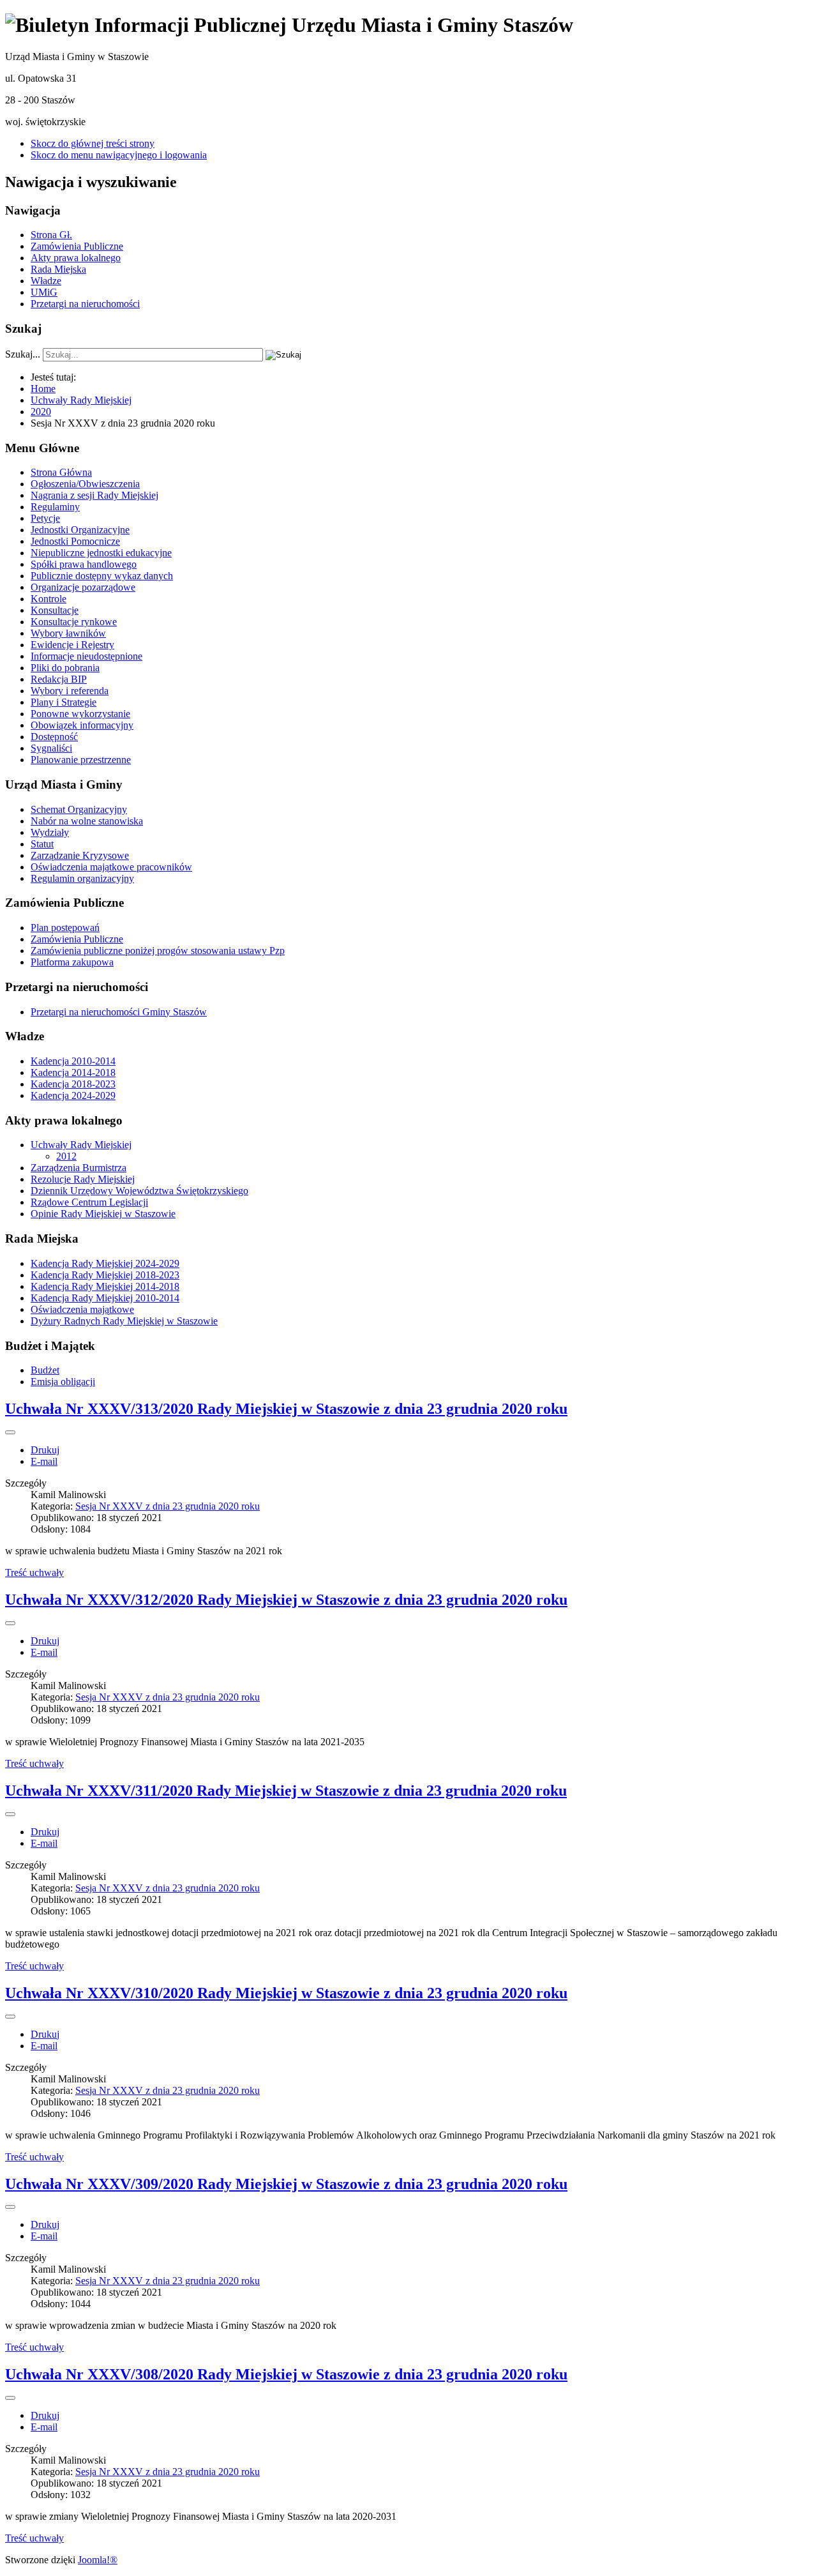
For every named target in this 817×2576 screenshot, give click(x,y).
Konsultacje (55, 610)
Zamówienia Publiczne (77, 246)
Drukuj (45, 1450)
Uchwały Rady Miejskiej (81, 1145)
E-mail (44, 1461)
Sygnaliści (51, 748)
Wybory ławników (68, 633)
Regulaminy (55, 507)
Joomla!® (98, 2560)
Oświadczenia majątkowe (82, 1309)
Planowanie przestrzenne (81, 760)
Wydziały (50, 832)
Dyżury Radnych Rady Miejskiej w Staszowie (124, 1321)
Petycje (45, 518)
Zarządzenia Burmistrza (79, 1168)
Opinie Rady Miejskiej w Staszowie (103, 1214)
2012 (66, 1156)
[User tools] (10, 1432)
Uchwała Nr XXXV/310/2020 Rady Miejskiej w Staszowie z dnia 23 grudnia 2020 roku (286, 1993)
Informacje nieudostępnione (86, 656)
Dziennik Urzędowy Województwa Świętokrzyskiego (139, 1191)
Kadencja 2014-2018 (73, 1072)
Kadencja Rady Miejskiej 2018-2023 (105, 1275)
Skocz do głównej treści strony (93, 143)
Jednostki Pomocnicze (75, 541)
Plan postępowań (65, 928)
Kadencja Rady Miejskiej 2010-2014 (105, 1298)
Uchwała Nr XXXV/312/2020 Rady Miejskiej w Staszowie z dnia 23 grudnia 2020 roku (286, 1600)
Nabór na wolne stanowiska (87, 821)
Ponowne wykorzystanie (80, 714)
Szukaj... (23, 354)
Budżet (45, 1370)
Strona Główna (61, 472)
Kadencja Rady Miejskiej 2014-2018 (105, 1286)
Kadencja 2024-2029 (73, 1095)
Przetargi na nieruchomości (85, 304)
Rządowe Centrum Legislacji (89, 1202)
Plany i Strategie (64, 702)
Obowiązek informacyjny (82, 725)
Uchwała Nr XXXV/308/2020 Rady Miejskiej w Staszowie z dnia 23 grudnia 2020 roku (286, 2374)
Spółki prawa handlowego (84, 564)
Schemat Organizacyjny (79, 809)
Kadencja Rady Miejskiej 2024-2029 (105, 1263)
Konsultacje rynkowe (74, 622)
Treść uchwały (34, 1572)
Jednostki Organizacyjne (80, 530)
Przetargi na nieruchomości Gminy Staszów (119, 1012)
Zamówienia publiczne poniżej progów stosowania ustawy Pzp (158, 951)
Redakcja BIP (59, 679)
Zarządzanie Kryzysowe (80, 855)
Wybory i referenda (70, 691)
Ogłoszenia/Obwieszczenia (85, 484)
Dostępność (54, 737)
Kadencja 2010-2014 (73, 1061)
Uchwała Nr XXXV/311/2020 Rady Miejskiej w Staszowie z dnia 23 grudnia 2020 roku (286, 1791)
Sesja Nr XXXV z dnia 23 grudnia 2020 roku (168, 1506)
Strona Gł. (51, 235)
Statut (42, 844)
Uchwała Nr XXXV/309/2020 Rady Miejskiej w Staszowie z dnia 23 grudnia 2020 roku (286, 2184)
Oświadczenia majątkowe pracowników (111, 867)
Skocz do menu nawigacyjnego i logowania (119, 155)
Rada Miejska (58, 269)
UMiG (44, 292)
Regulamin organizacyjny (82, 878)
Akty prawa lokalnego (76, 258)
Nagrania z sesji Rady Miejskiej (94, 495)
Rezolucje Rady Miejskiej (83, 1179)
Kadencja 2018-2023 (73, 1084)
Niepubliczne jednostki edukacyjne (101, 553)
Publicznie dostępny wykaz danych (102, 576)
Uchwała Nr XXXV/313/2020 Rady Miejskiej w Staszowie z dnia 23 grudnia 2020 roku (286, 1409)
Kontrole (49, 599)
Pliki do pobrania (65, 668)
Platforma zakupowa (72, 962)
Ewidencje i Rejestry (72, 645)
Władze (46, 281)
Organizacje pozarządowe (83, 587)
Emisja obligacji (63, 1382)
